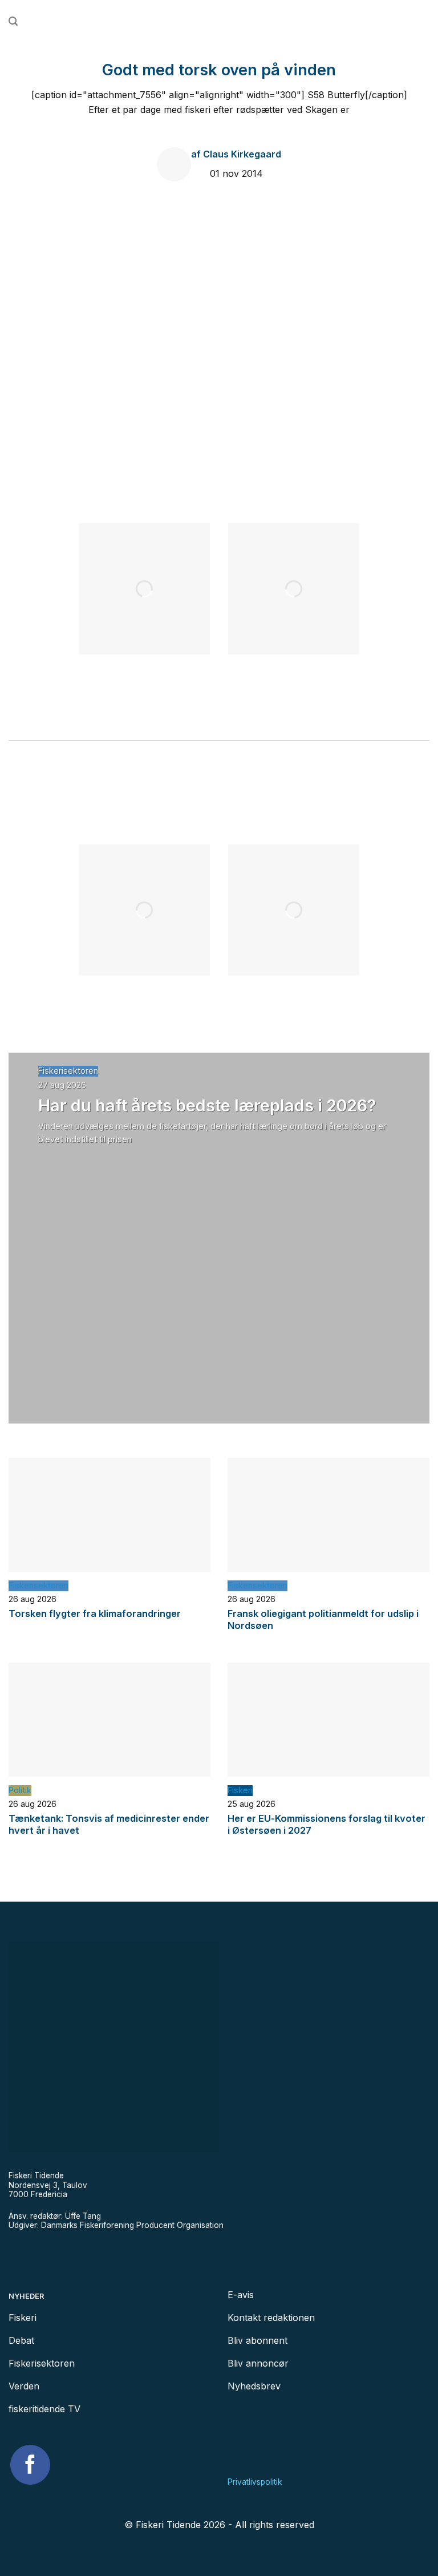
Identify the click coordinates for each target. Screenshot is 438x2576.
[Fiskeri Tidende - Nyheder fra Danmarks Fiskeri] (219, 21)
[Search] (13, 21)
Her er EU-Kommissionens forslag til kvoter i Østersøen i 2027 (327, 1825)
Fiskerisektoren (68, 1071)
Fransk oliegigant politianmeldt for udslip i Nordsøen (323, 1620)
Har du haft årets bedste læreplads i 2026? (207, 1105)
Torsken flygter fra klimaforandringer (95, 1613)
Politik (20, 1790)
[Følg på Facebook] (30, 2465)
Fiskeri (240, 1790)
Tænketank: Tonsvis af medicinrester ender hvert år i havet (109, 1825)
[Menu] (424, 22)
